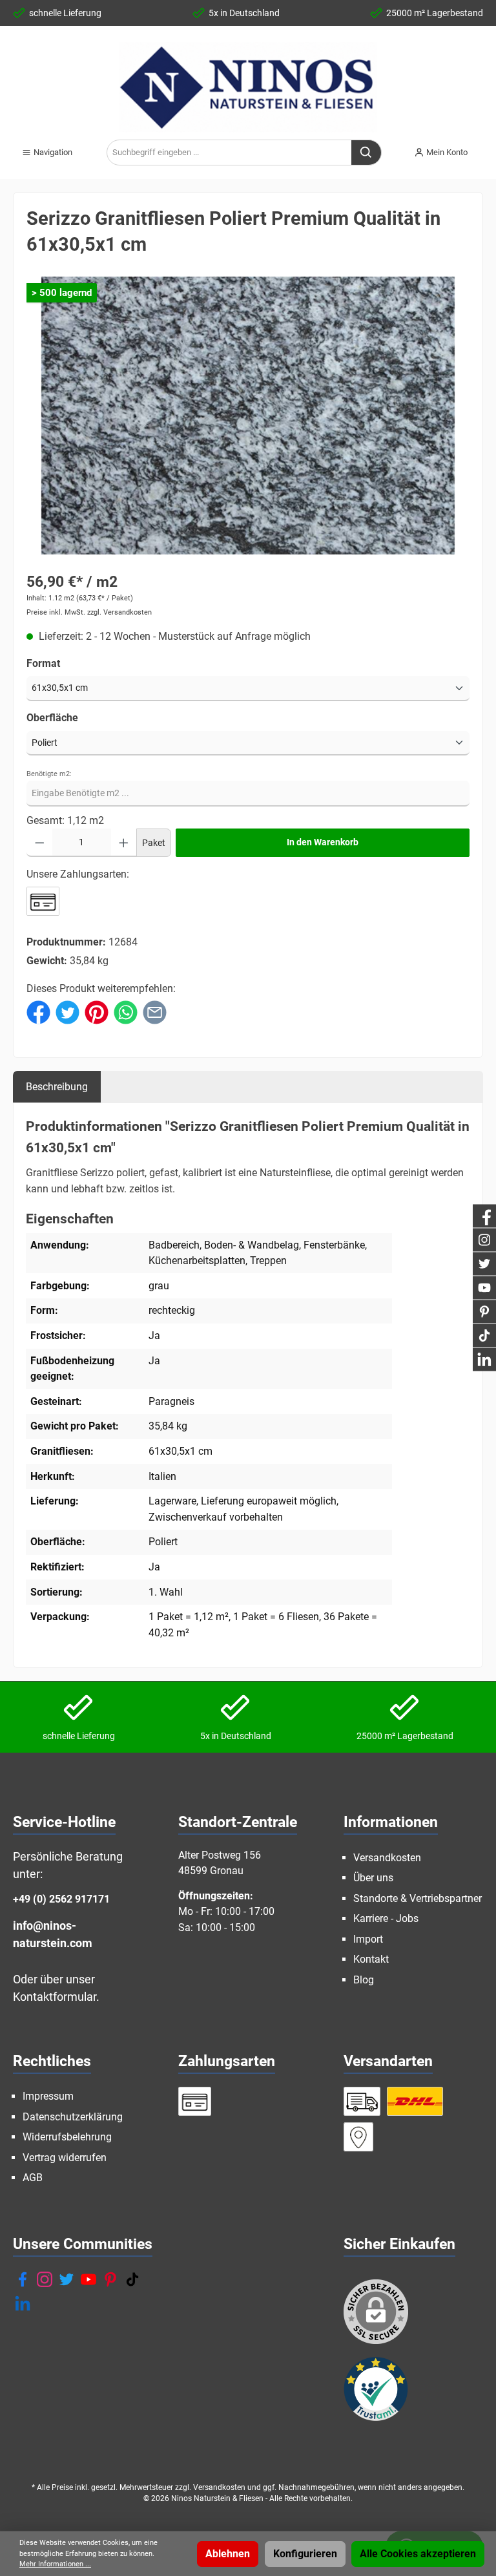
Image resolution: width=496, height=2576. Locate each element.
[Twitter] (67, 2279)
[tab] (57, 1087)
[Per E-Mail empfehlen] (155, 1012)
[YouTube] (88, 2279)
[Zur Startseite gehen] (248, 87)
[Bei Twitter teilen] (67, 1012)
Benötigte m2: (49, 774)
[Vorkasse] (43, 901)
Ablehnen (228, 2554)
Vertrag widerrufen (65, 2158)
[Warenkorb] (487, 147)
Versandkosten (387, 1858)
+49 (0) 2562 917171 (61, 1899)
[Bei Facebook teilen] (38, 1012)
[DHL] (415, 2101)
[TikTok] (132, 2279)
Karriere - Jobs (386, 1918)
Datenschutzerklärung (73, 2117)
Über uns (373, 1878)
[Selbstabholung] (358, 2137)
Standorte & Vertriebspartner (418, 1898)
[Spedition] (362, 2101)
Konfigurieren (305, 2554)
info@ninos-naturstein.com (53, 1934)
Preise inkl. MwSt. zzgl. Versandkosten (89, 612)
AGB (33, 2178)
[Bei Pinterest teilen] (97, 1012)
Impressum (48, 2096)
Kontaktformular (55, 1997)
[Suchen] (367, 153)
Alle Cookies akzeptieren (418, 2554)
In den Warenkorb (323, 842)
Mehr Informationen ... (55, 2564)
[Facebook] (23, 2279)
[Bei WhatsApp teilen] (126, 1012)
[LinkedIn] (23, 2303)
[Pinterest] (110, 2279)
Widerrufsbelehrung (67, 2137)
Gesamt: (46, 820)
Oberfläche (52, 718)
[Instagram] (45, 2279)
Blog (364, 1980)
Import (368, 1939)
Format (43, 663)
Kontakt (371, 1959)
